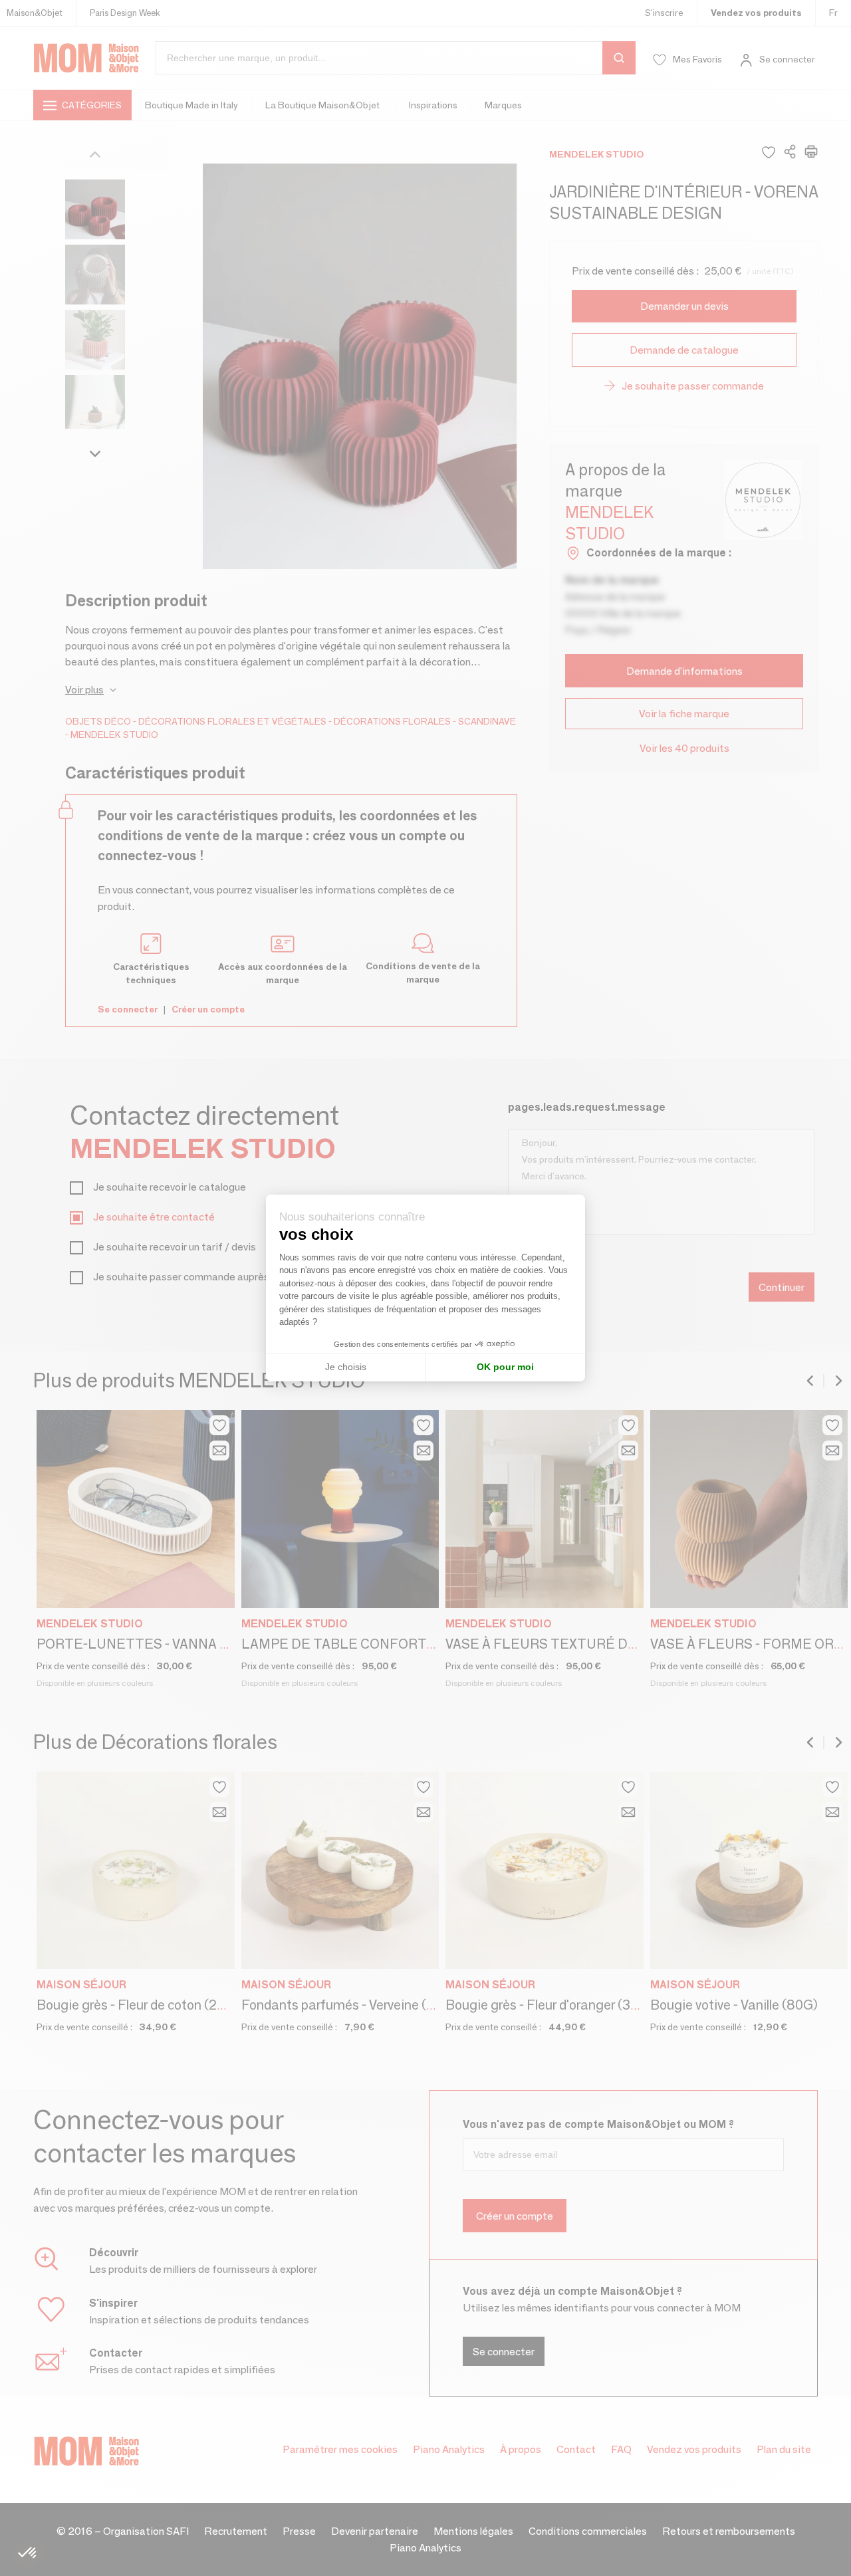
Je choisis (346, 1367)
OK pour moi (505, 1367)
